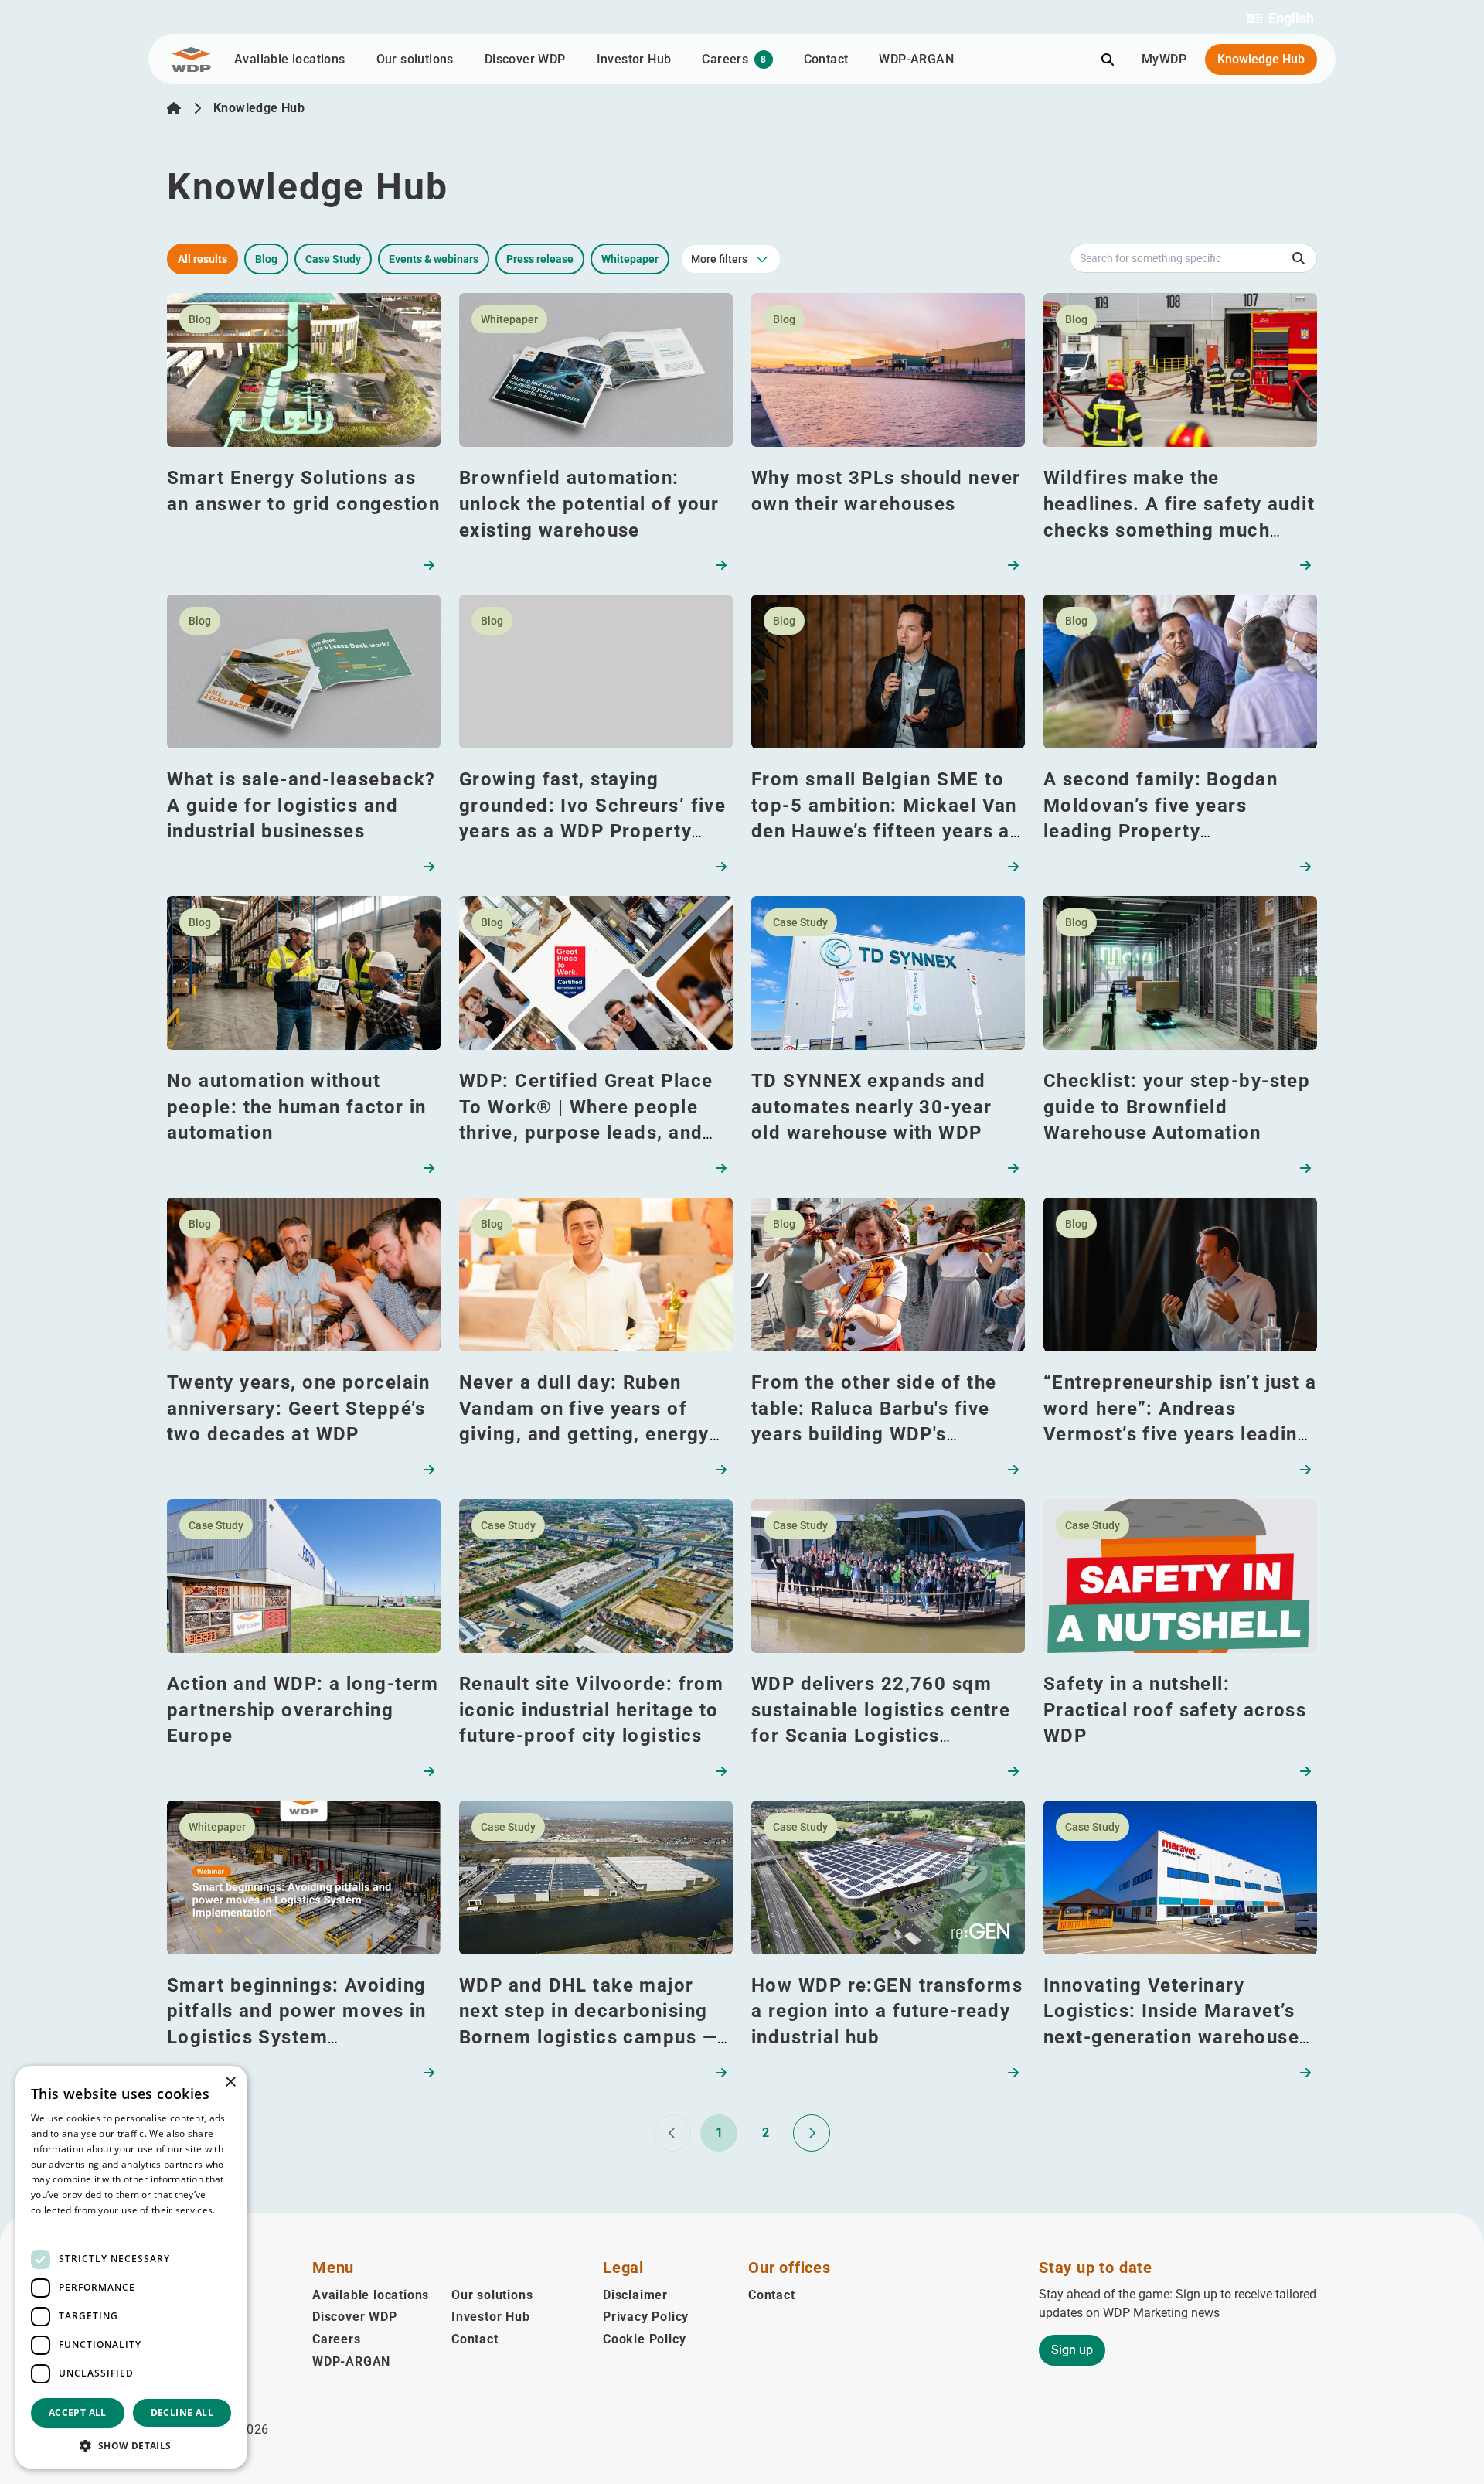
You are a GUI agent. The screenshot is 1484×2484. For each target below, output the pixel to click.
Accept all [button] (78, 2412)
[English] (174, 108)
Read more (56, 2225)
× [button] (230, 2082)
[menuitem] (248, 2391)
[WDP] (191, 60)
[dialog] (131, 2267)
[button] (1280, 19)
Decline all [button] (182, 2412)
